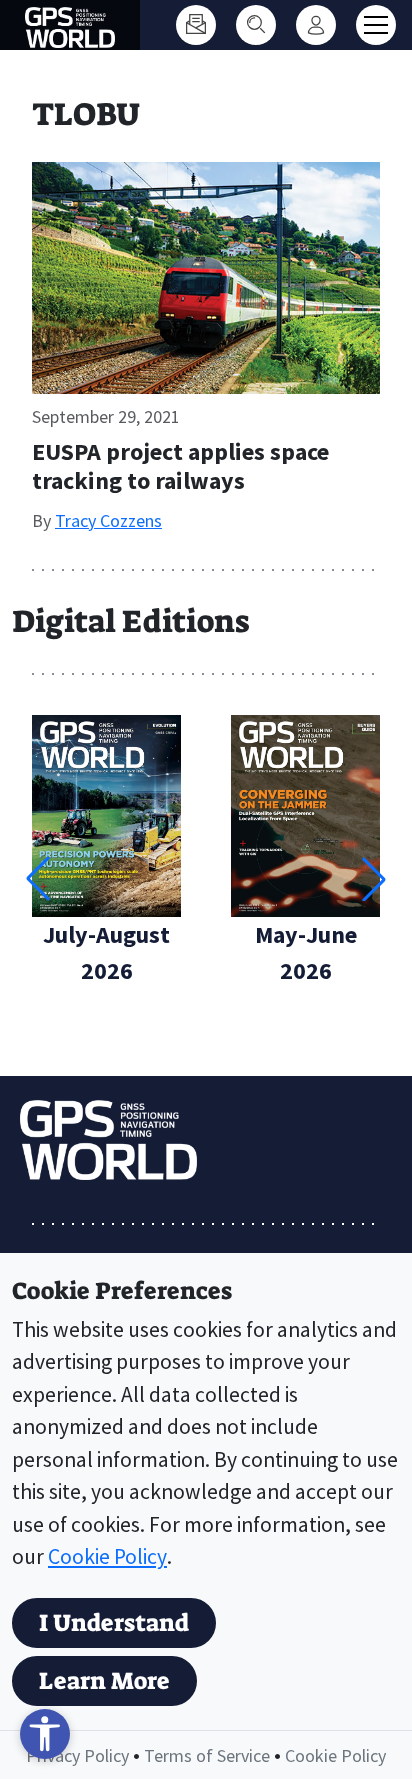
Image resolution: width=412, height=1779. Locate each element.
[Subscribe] (196, 25)
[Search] (256, 25)
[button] (374, 879)
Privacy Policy (77, 1755)
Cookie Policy (107, 1556)
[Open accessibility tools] (45, 1734)
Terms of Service (207, 1755)
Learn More (104, 1681)
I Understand (114, 1623)
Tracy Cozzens (108, 520)
